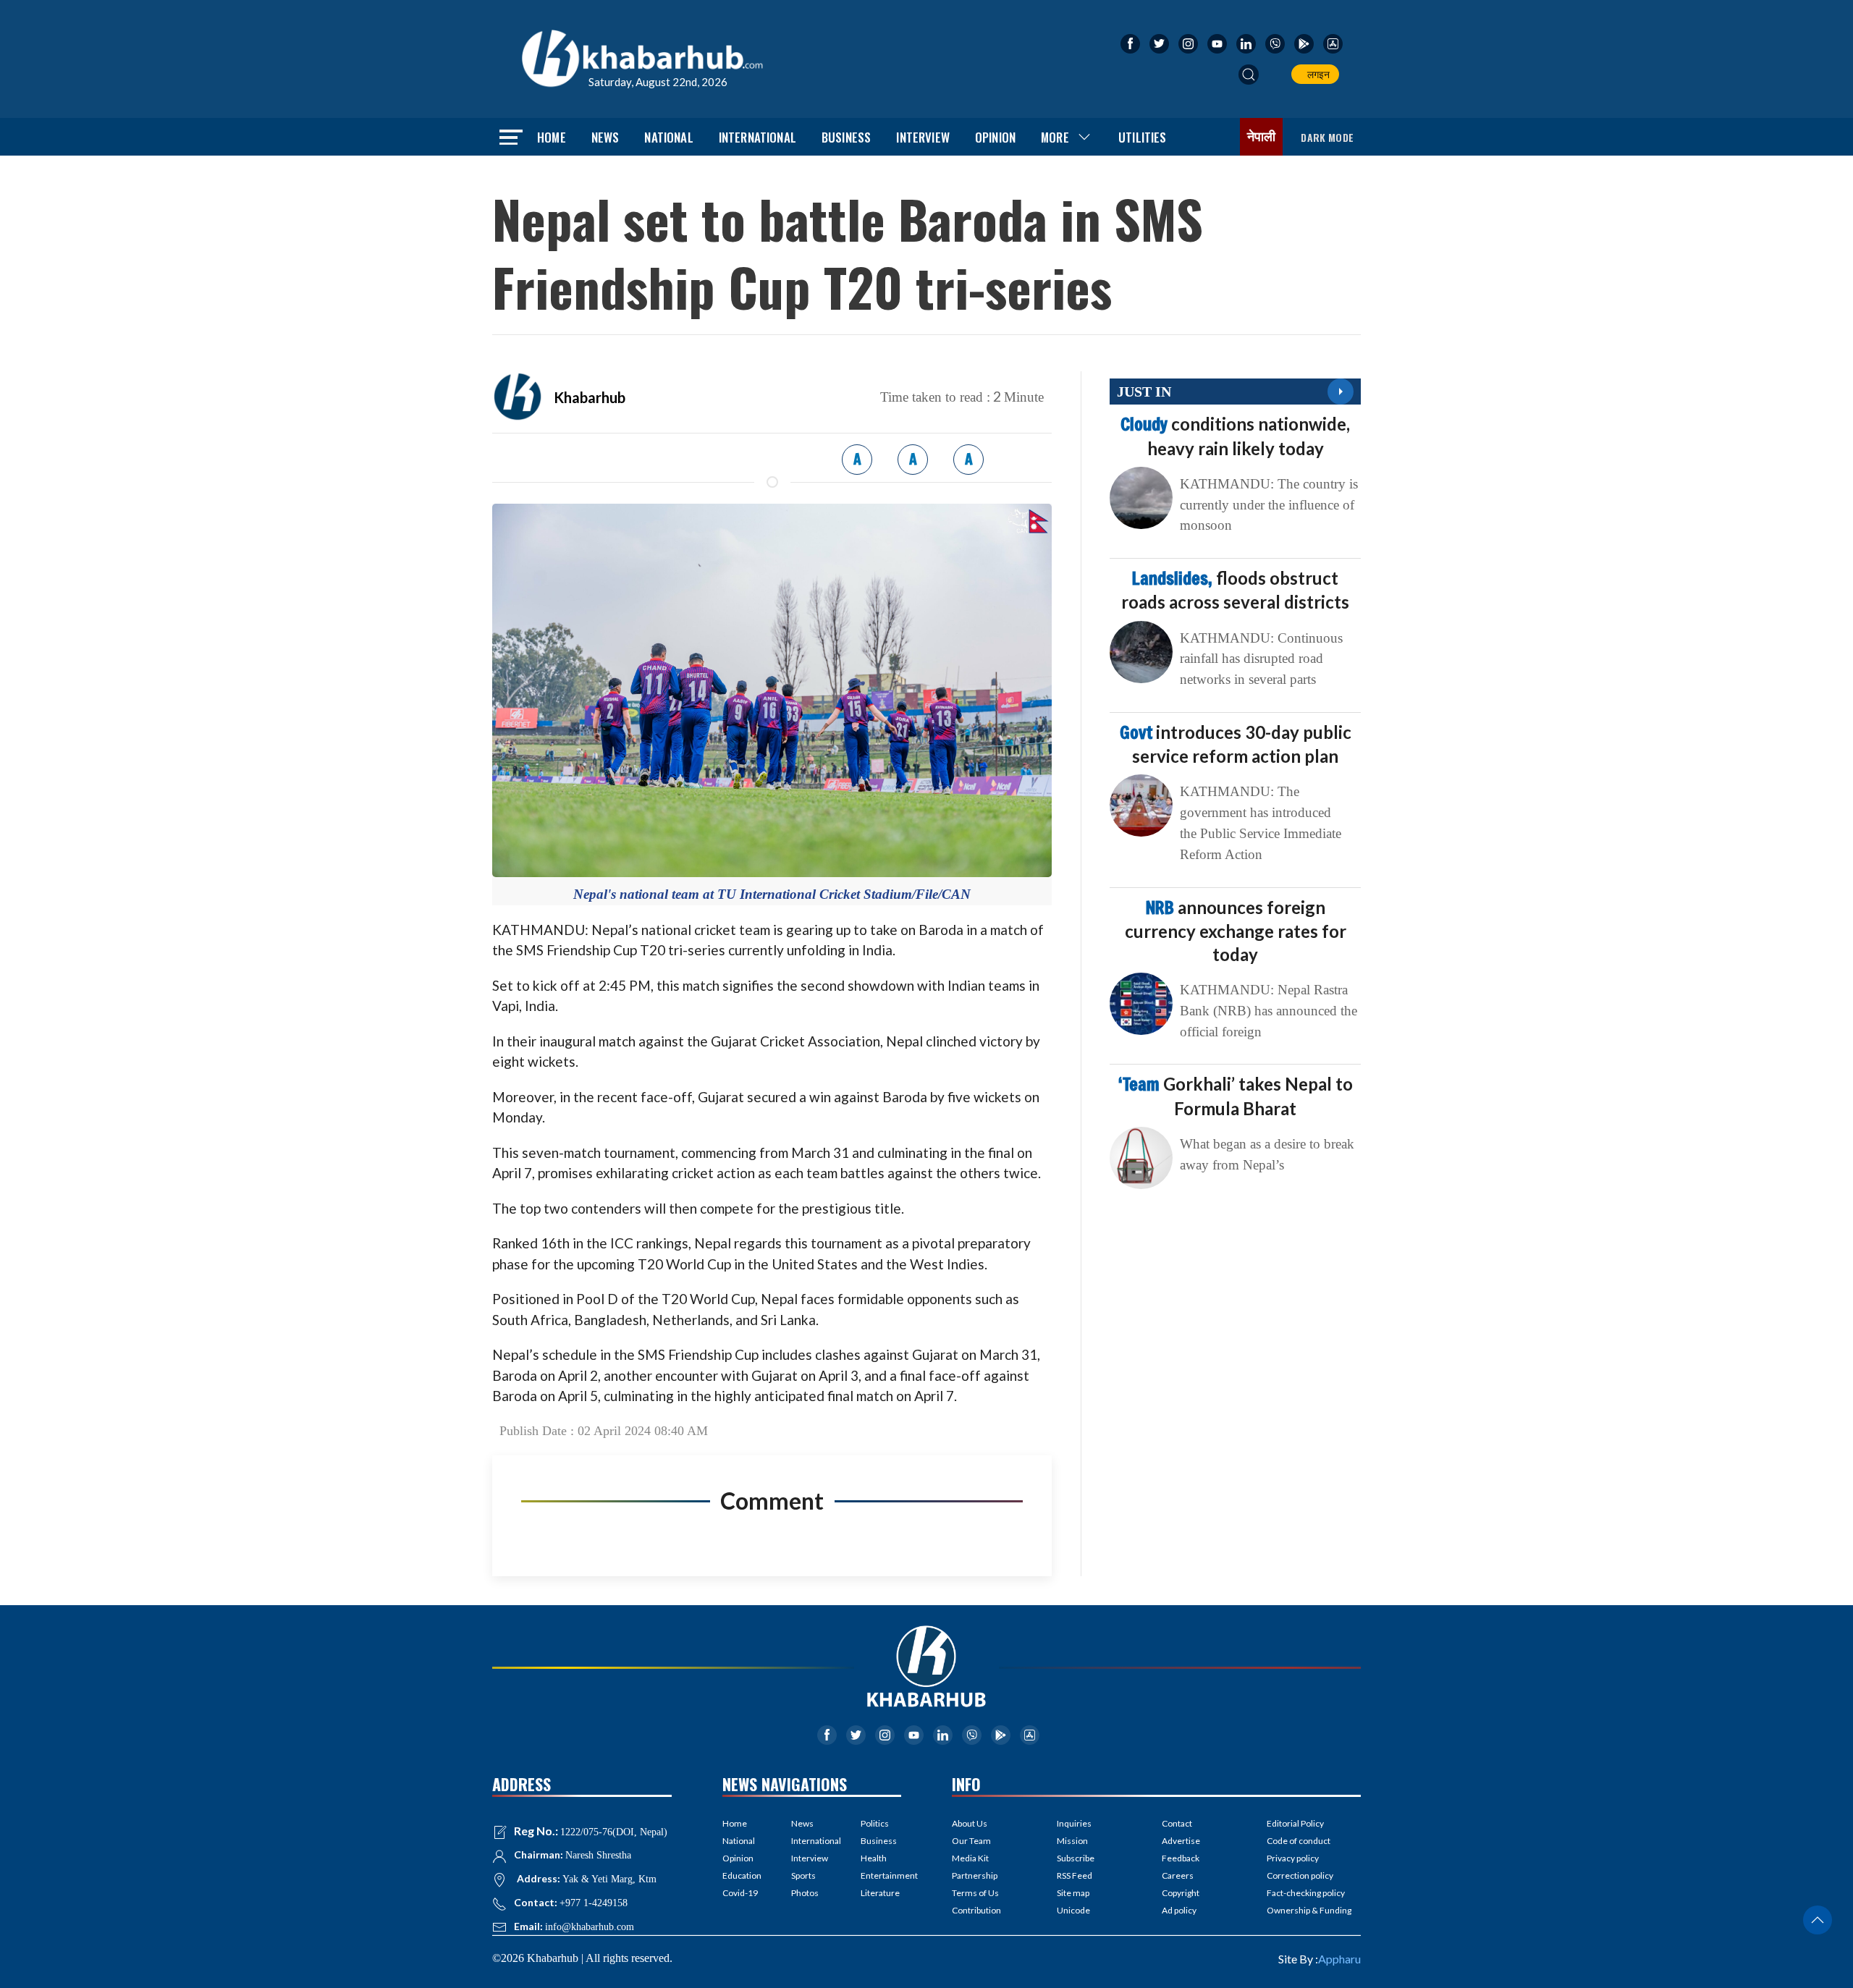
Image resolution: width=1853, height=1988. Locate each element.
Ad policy (1179, 1910)
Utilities (1143, 137)
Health (874, 1858)
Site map (1073, 1893)
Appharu (1339, 1959)
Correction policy (1300, 1875)
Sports (803, 1875)
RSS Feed (1075, 1875)
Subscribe (1076, 1858)
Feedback (1181, 1858)
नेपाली (1262, 137)
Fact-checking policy (1306, 1893)
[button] (1249, 75)
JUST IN (1144, 392)
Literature (880, 1893)
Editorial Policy (1295, 1823)
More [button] (1055, 137)
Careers (1178, 1875)
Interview (923, 137)
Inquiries (1074, 1823)
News (605, 137)
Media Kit (970, 1858)
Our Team (971, 1841)
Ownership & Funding (1309, 1910)
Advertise (1181, 1841)
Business (846, 137)
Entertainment (881, 1875)
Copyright (1181, 1893)
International (757, 137)
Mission (1072, 1841)
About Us (970, 1823)
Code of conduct (1299, 1841)
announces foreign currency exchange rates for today (1236, 931)
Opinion (995, 137)
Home (552, 137)
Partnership (975, 1875)
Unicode (1073, 1910)
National (668, 137)
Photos (805, 1893)
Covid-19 (740, 1893)
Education (742, 1875)
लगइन (1316, 74)
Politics (875, 1823)
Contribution (976, 1910)
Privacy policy (1293, 1858)
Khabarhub (590, 397)
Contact (1177, 1823)
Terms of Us (975, 1893)
